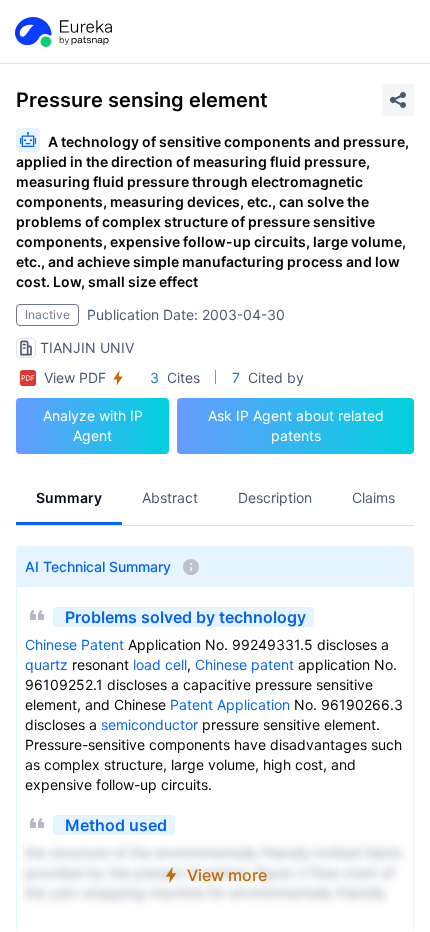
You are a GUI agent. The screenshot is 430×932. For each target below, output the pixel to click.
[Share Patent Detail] (398, 100)
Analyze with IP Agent (93, 425)
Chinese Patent (74, 644)
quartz (46, 664)
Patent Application (230, 704)
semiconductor (149, 724)
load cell (160, 664)
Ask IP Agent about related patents (296, 425)
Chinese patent (244, 664)
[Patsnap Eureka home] (62, 32)
